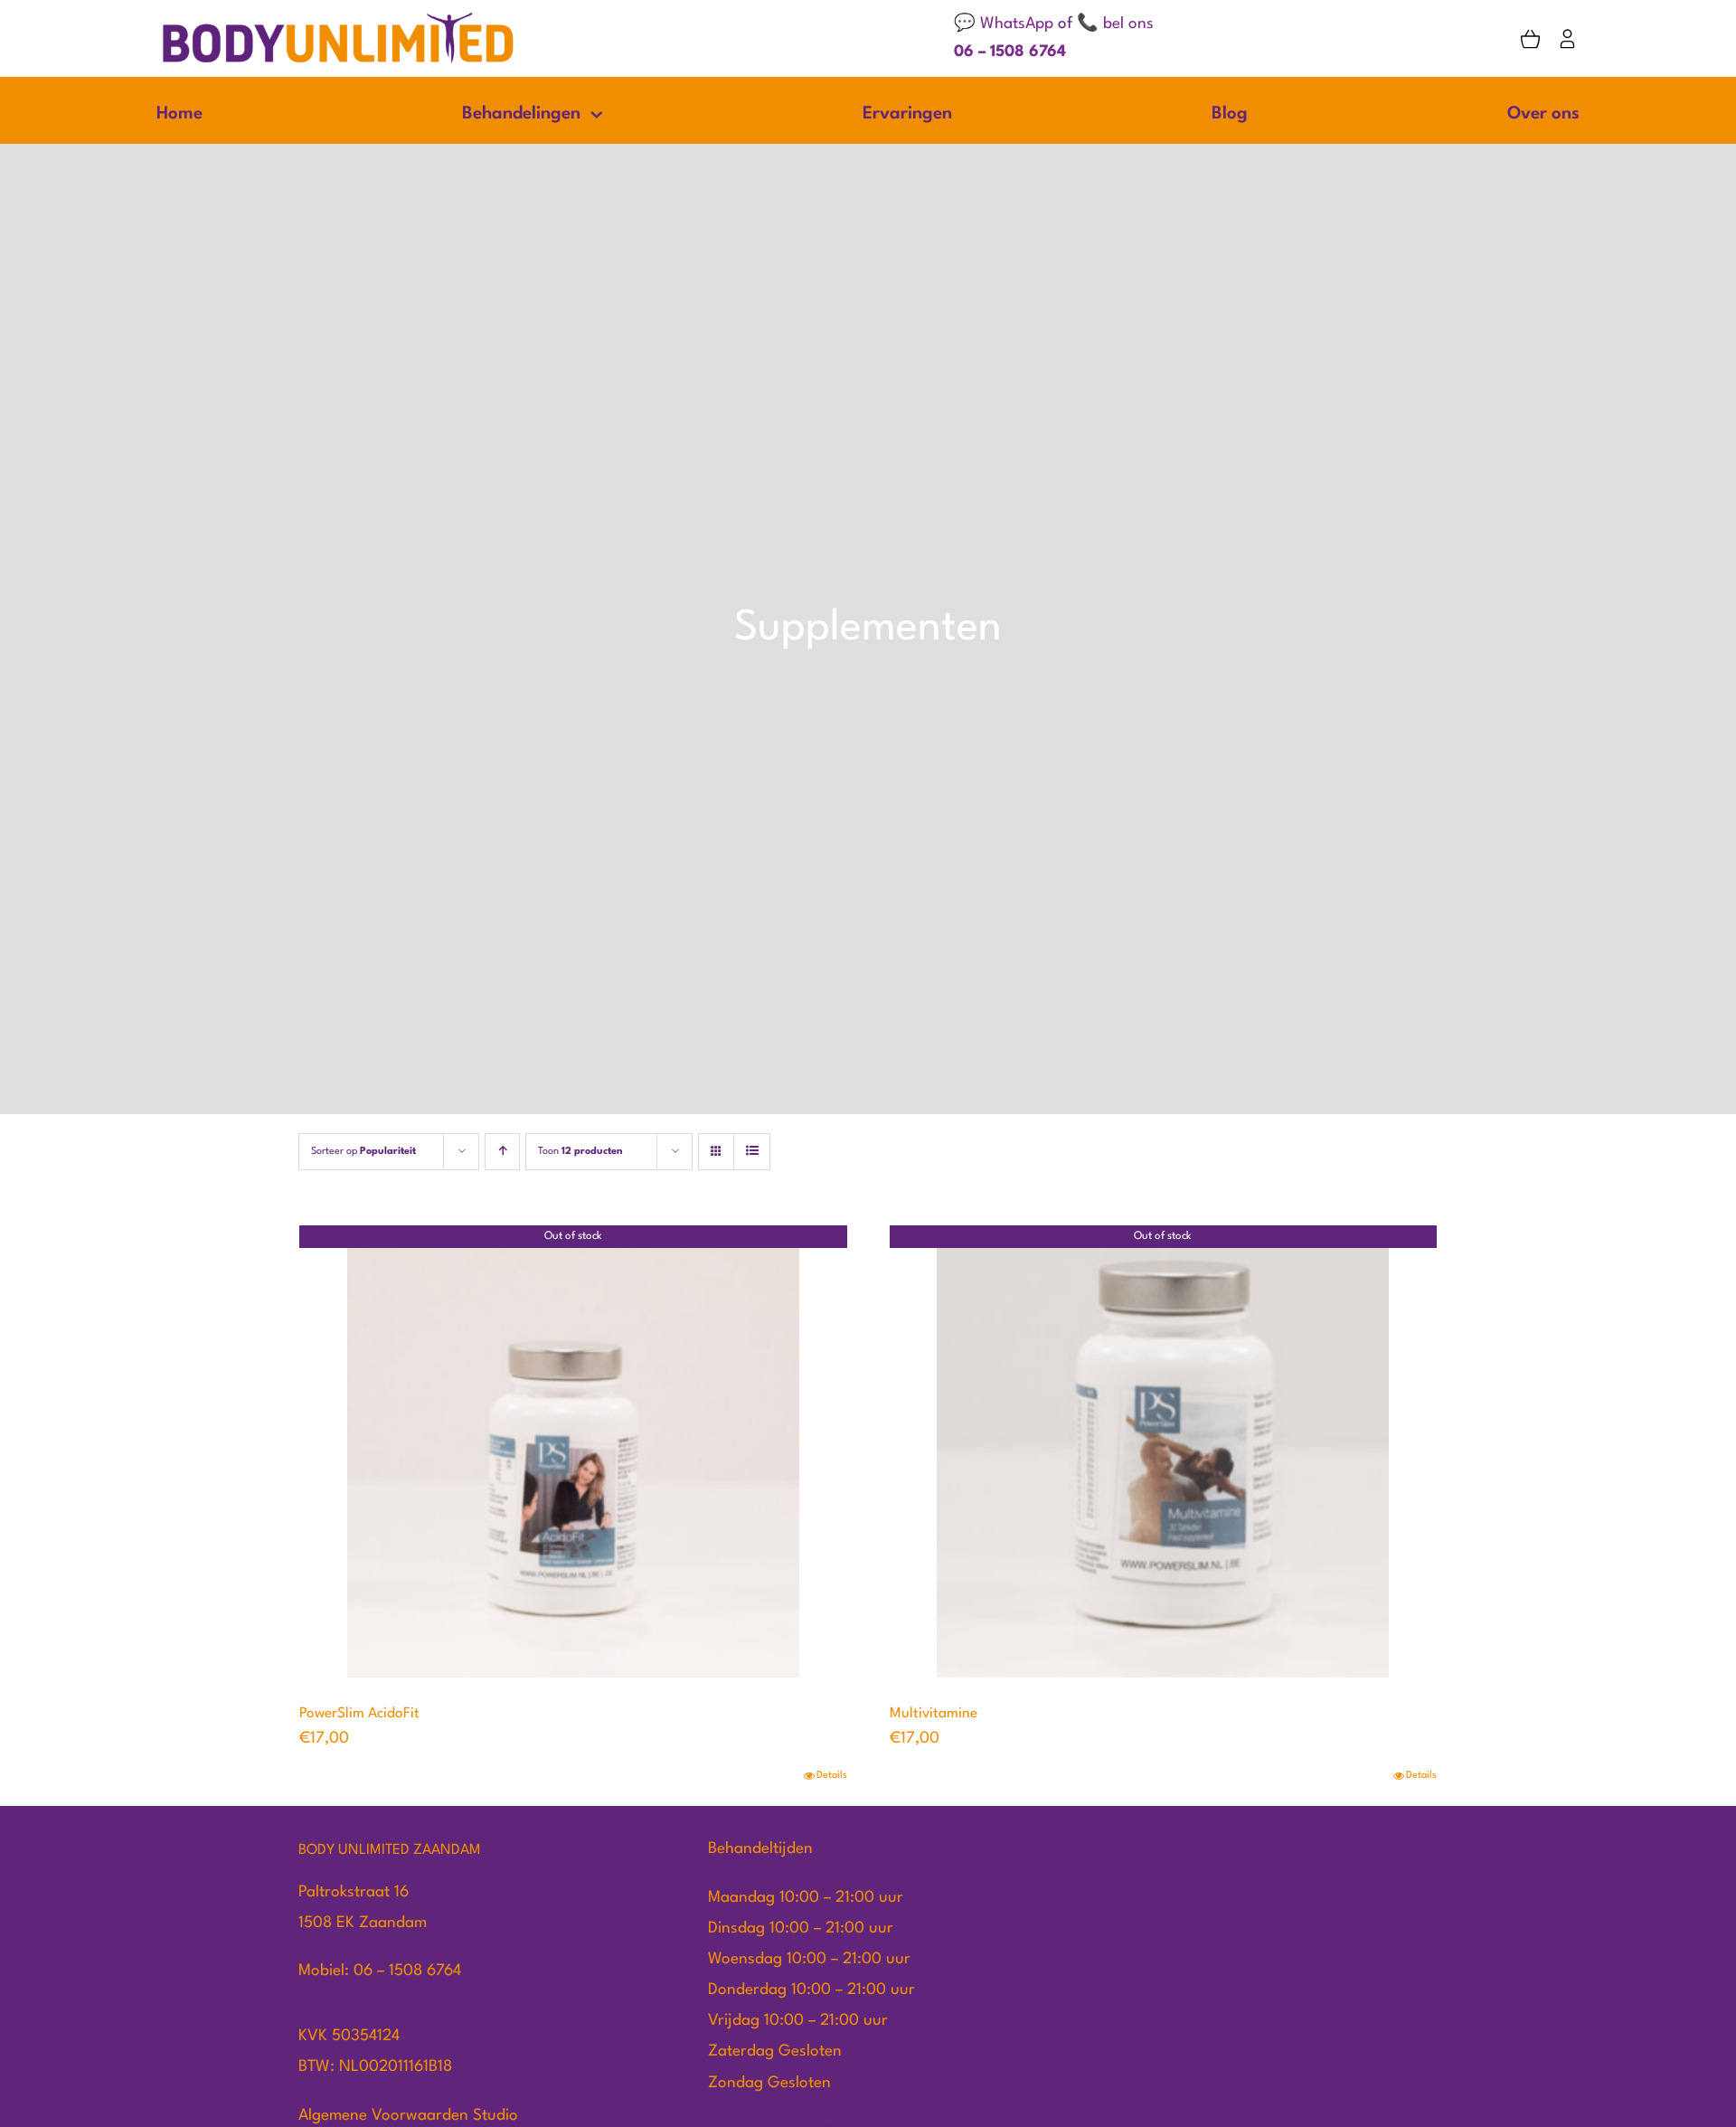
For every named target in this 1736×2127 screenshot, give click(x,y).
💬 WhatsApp (1004, 24)
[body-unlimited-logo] (338, 18)
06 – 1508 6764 (1010, 52)
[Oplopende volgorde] (502, 1152)
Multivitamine (934, 1714)
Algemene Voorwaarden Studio (408, 2116)
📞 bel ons (1115, 24)
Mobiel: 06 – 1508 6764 (380, 1971)
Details (832, 1776)
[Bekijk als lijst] (752, 1152)
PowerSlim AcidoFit (359, 1714)
